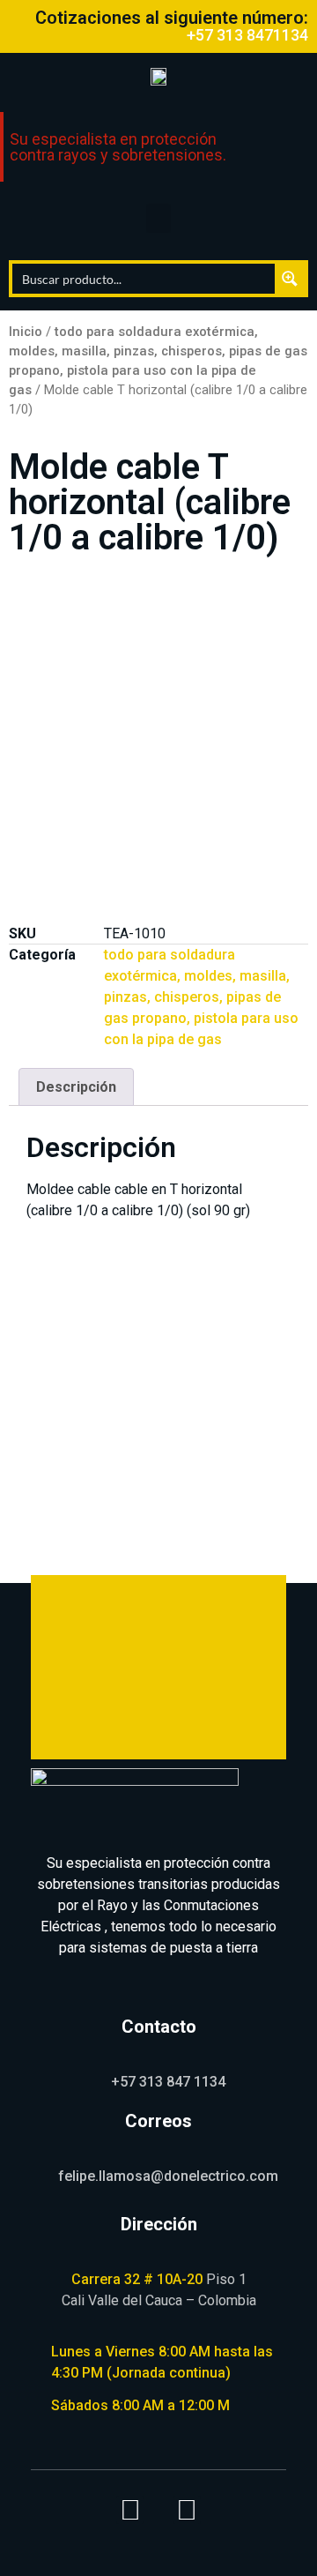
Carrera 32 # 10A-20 (137, 2279)
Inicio (26, 332)
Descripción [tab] (76, 1087)
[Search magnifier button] (290, 279)
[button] (158, 218)
